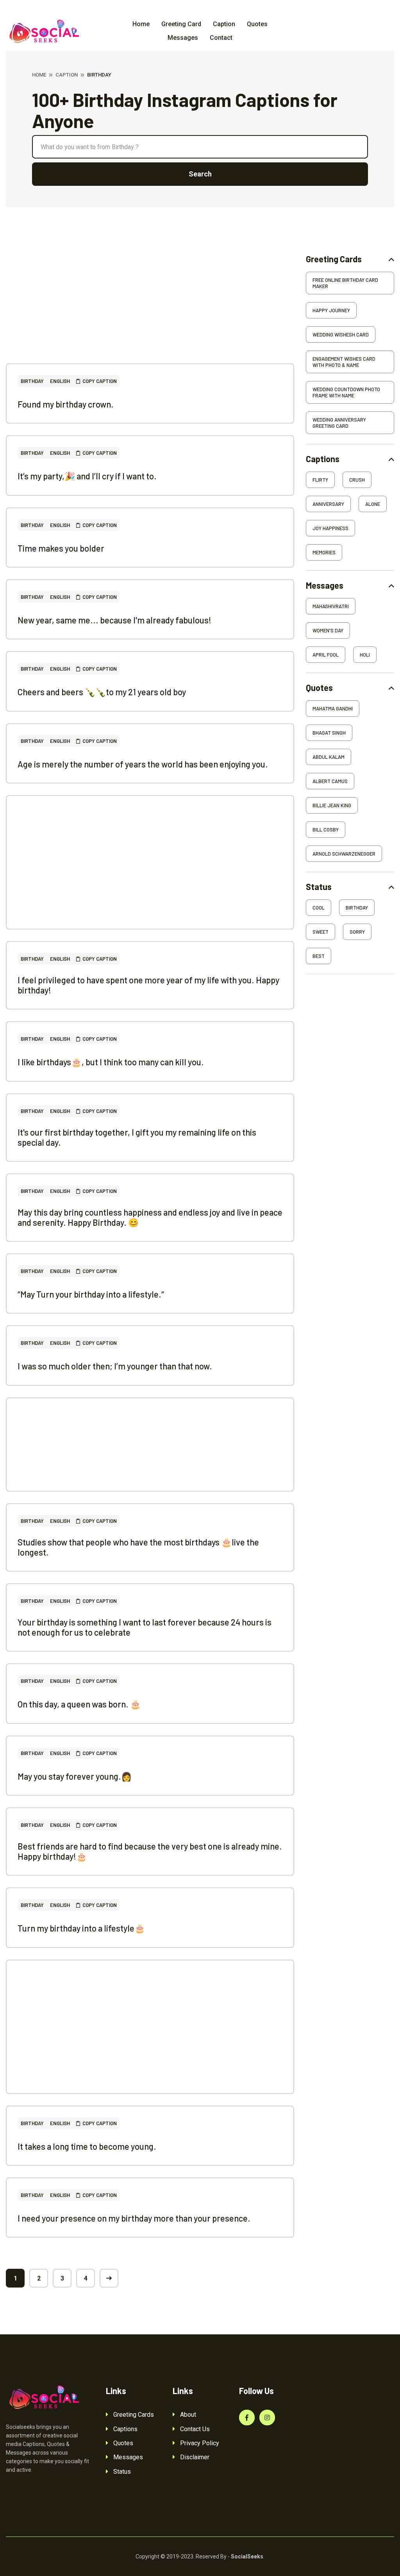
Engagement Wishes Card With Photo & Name (344, 362)
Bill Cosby (326, 830)
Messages (183, 38)
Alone (373, 504)
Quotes (257, 24)
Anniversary (328, 504)
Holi (365, 655)
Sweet (321, 932)
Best (319, 956)
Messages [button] (325, 585)
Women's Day (328, 630)
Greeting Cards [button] (334, 259)
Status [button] (319, 887)
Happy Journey (331, 310)
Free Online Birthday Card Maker (345, 283)
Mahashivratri (331, 606)
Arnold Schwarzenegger (344, 854)
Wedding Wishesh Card (341, 335)
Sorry (357, 932)
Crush (357, 480)
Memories (324, 552)
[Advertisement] (150, 309)
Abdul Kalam (329, 757)
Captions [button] (323, 459)
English (60, 381)
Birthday (32, 381)
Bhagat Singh (329, 733)
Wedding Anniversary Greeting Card (339, 423)
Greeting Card (181, 24)
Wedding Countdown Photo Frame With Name (346, 392)
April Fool (326, 655)
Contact (221, 38)
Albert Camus (330, 781)
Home (141, 24)
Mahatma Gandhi (333, 709)
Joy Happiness (330, 528)
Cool (319, 908)
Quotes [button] (319, 688)
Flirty (320, 480)
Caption (224, 24)
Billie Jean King (332, 805)
